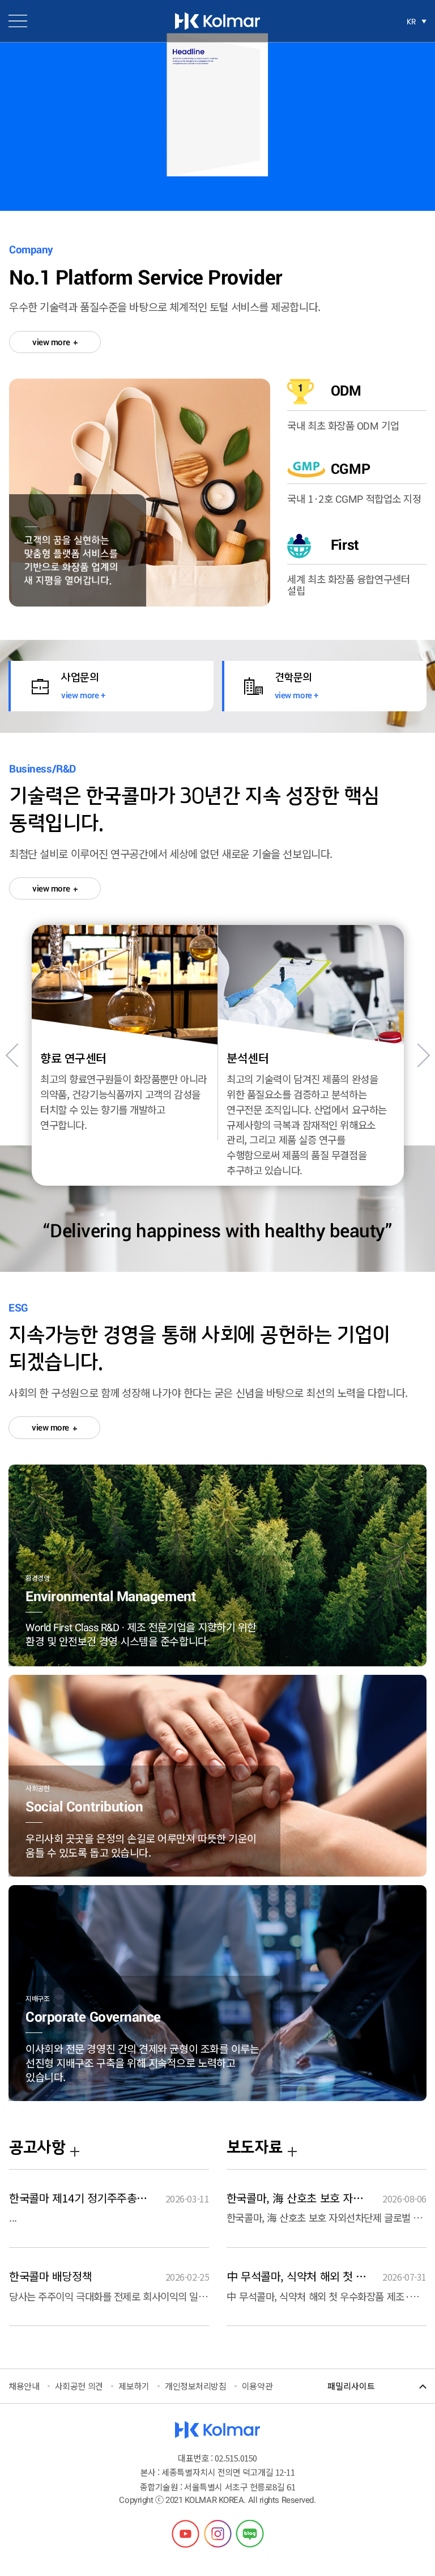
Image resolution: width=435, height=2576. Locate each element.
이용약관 (257, 2386)
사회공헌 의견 (79, 2386)
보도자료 (254, 2148)
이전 (18, 1055)
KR (411, 22)
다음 (418, 1055)
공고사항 (37, 2148)
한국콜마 (217, 21)
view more (52, 342)
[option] (125, 1055)
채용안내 (24, 2386)
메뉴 (18, 21)
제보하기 (134, 2386)
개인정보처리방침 (195, 2386)
